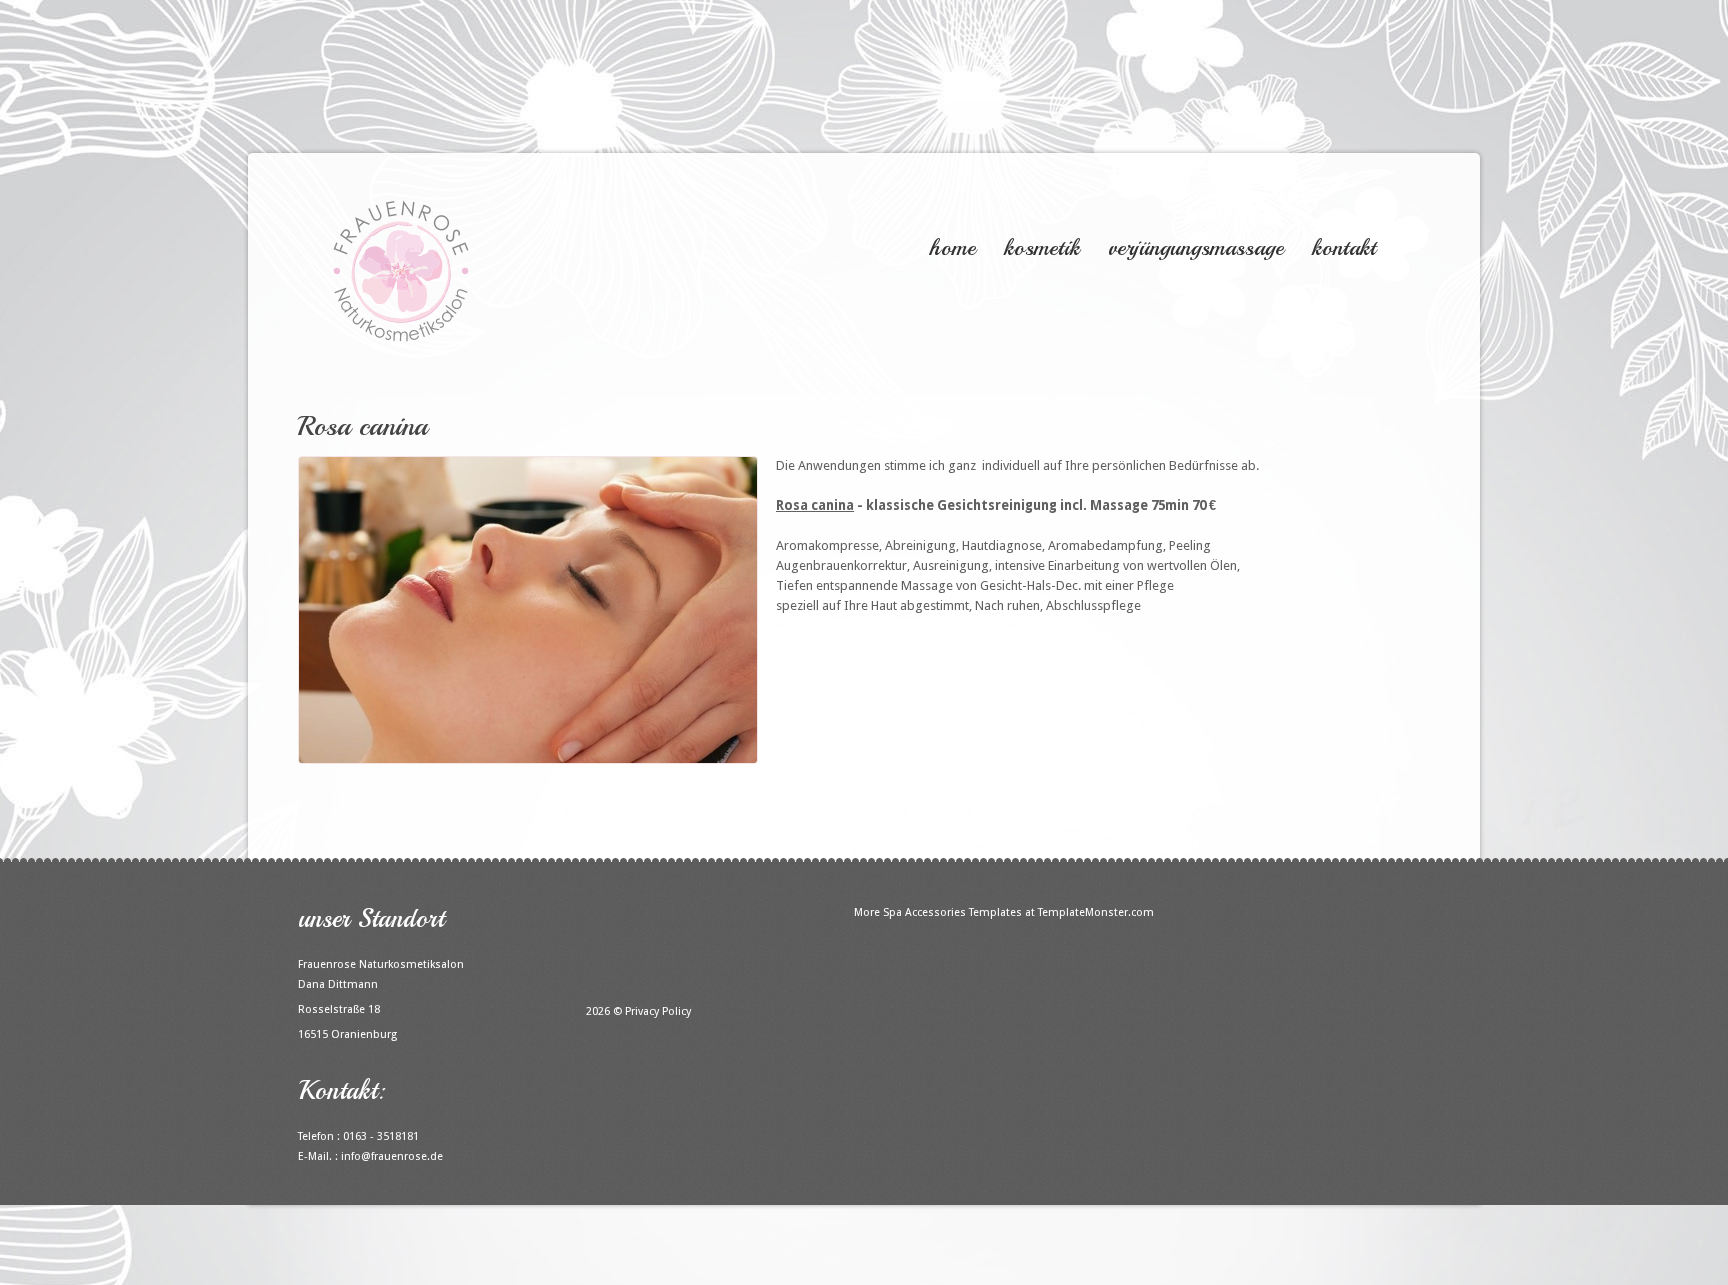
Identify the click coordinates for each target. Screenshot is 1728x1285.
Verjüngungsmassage (1196, 247)
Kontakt (1344, 247)
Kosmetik (1042, 247)
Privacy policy (658, 1011)
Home (952, 247)
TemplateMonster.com (1096, 912)
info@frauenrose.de (392, 1156)
